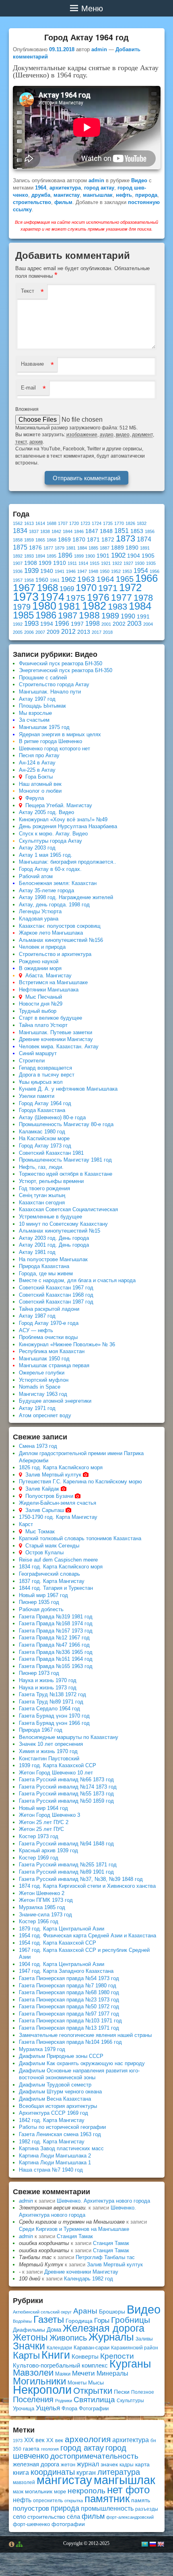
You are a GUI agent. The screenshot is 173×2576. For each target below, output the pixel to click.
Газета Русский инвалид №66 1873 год (66, 1779)
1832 (142, 523)
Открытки (93, 2391)
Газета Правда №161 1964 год (56, 1659)
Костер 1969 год (39, 1858)
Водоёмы (22, 2321)
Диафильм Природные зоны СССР (61, 2056)
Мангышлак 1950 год (44, 1359)
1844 (68, 531)
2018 (108, 632)
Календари (59, 2348)
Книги (56, 2355)
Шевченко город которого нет (55, 749)
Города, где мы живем (46, 1273)
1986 (46, 615)
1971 (108, 588)
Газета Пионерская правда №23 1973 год (69, 2000)
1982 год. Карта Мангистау (52, 2142)
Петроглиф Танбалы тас (105, 2257)
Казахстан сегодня (42, 1203)
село (19, 2517)
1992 (18, 624)
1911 (72, 563)
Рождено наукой (39, 961)
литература (119, 2472)
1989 (110, 616)
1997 (77, 624)
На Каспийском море (44, 1138)
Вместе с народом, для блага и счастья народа (77, 1280)
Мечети (83, 2373)
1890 (132, 548)
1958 (29, 580)
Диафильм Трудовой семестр (55, 2085)
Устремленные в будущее (50, 1217)
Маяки (63, 2374)
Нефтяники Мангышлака (49, 990)
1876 (35, 548)
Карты (26, 2355)
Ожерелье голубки (42, 1373)
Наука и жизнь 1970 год (48, 1680)
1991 (143, 617)
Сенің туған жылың (42, 1195)
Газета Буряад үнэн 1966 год (54, 1723)
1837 (34, 531)
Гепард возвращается (45, 1068)
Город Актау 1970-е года (49, 1323)
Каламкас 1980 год (42, 1132)
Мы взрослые (35, 713)
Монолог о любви (40, 791)
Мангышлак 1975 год (44, 727)
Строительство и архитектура (55, 954)
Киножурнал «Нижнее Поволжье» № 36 (67, 1344)
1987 (68, 615)
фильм (63, 202)
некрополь (86, 2491)
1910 (60, 563)
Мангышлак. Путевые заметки (56, 1032)
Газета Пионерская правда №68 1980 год (69, 1992)
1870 (79, 540)
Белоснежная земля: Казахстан (58, 883)
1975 (76, 598)
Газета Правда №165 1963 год (56, 1666)
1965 (125, 579)
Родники (64, 2401)
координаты (53, 2472)
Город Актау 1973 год (45, 1146)
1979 (22, 607)
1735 (108, 523)
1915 (95, 563)
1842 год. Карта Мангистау (52, 2120)
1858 (18, 540)
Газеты (49, 2319)
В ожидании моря (40, 968)
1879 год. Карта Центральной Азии (62, 1929)
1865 (40, 540)
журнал (88, 2464)
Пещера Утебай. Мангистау (59, 805)
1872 (108, 540)
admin (99, 49)
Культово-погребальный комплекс (60, 2365)
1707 (63, 523)
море (60, 2492)
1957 (18, 580)
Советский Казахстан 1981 (51, 1153)
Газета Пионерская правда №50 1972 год (69, 2006)
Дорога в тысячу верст (47, 1075)
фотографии (68, 2524)
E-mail (28, 388)
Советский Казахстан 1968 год (56, 1295)
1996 (62, 624)
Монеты (77, 2383)
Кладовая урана (39, 919)
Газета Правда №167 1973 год (56, 1631)
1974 (52, 597)
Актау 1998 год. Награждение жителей (66, 897)
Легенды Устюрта (40, 911)
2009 (53, 632)
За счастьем (34, 720)
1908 (31, 563)
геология (50, 2449)
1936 (18, 571)
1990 (128, 616)
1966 (146, 578)
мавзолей (24, 2482)
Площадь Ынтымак (42, 706)
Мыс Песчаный (44, 997)
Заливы (144, 2339)
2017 (97, 632)
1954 (141, 571)
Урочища (24, 2408)
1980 (44, 606)
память (141, 2500)
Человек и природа (42, 947)
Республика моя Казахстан (52, 1351)
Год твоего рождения (44, 1188)
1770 (119, 523)
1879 (60, 548)
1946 (71, 571)
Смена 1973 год (38, 1446)
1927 (128, 563)
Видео (139, 180)
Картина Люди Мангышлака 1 (55, 2163)
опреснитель (48, 2501)
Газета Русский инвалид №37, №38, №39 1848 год (81, 1879)
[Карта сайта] (19, 2545)
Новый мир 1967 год (43, 1595)
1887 (105, 548)
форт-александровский (130, 2517)
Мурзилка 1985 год (42, 1907)
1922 (117, 563)
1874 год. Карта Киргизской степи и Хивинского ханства (87, 1886)
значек (109, 2464)
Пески (122, 2392)
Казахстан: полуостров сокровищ (60, 926)
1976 (98, 597)
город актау (99, 188)
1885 (93, 548)
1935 (151, 563)
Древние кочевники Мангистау (56, 1039)
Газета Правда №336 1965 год (56, 1652)
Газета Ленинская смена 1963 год (60, 2134)
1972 (130, 587)
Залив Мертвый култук (53, 1475)
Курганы (130, 2364)
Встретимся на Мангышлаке (53, 982)
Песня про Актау (39, 755)
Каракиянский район (135, 2348)
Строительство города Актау (54, 684)
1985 (23, 615)
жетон (68, 2465)
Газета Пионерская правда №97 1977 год (69, 2014)
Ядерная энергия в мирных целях (60, 734)
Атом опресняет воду (45, 1415)
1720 (74, 523)
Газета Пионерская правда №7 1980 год (68, 1986)
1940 (47, 571)
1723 (85, 523)
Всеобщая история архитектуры (58, 2106)
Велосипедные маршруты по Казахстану (69, 1737)
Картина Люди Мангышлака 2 (55, 2156)
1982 (94, 606)
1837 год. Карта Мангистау (52, 1581)
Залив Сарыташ (45, 1510)
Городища (79, 2321)
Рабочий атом (36, 876)
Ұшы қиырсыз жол (41, 1082)
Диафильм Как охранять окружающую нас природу (82, 2063)
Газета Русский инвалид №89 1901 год (66, 1872)
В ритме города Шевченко (50, 741)
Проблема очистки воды (48, 1337)
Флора (69, 2408)
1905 (148, 556)
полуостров (31, 2508)
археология (88, 2439)
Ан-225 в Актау (37, 770)
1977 (122, 598)
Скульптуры (130, 2401)
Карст (26, 1524)
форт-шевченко (31, 2524)
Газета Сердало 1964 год (49, 1709)
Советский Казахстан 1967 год (56, 1288)
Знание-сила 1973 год (45, 1915)
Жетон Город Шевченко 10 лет (56, 1773)
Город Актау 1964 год (45, 1103)
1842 (56, 531)
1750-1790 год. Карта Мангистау (58, 1517)
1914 (83, 563)
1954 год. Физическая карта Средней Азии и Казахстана (88, 1936)
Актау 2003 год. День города (54, 1238)
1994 (47, 624)
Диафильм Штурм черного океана (60, 2092)
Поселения (33, 2399)
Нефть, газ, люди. (41, 1167)
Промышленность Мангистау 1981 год (65, 1160)
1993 (31, 623)
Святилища (94, 2400)
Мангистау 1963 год (43, 1394)
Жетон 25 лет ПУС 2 (44, 1822)
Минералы (112, 2373)
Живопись (68, 2338)
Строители (32, 1061)
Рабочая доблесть (41, 1609)
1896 (65, 555)
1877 (48, 548)
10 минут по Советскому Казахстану (63, 1224)
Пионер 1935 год (39, 1602)
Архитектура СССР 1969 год (54, 2113)
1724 (97, 523)
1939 (31, 571)
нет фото (128, 2490)
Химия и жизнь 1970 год (48, 1751)
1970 (86, 588)
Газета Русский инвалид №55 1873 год (66, 1794)
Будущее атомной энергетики (55, 1401)
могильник (39, 2491)
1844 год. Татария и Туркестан (56, 1588)
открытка (74, 2501)
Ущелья (48, 2408)
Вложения (27, 409)
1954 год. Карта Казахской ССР (58, 1943)
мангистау (67, 195)
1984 (140, 606)
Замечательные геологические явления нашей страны (85, 2035)
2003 (134, 624)
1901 (103, 556)
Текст (28, 291)
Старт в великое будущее (50, 1018)
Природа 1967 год (41, 1730)
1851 (122, 531)
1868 (51, 540)
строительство (32, 202)
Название (32, 364)
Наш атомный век (40, 784)
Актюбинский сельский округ (42, 2312)
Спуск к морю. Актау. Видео (53, 834)
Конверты (85, 2356)
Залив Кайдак (42, 1489)
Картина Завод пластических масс (61, 2148)
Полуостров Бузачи (49, 1496)
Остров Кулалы (44, 1552)
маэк (18, 2492)
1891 (145, 548)
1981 (69, 606)
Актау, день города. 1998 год (54, 905)
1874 (144, 539)
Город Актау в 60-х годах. (50, 869)
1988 (89, 615)
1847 (92, 531)
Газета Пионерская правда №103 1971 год (70, 2021)
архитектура (65, 188)
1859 (29, 540)
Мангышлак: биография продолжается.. (68, 862)
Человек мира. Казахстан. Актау (59, 1046)
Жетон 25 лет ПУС (41, 1829)
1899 (79, 556)
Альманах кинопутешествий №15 (60, 1231)
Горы (102, 2321)
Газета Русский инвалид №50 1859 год (66, 1801)
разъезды (147, 2509)
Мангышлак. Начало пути (50, 692)
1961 (55, 580)
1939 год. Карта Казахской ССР (58, 1765)
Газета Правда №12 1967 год (54, 1638)
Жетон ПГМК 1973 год (46, 1900)
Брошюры (112, 2312)
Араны (85, 2311)
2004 (148, 624)
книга (21, 2472)
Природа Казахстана (44, 1266)
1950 (105, 571)
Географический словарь (49, 1574)
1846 (79, 531)
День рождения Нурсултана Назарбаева (68, 826)
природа (146, 195)
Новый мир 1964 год (43, 1808)
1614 (40, 523)
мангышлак (98, 195)
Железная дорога (104, 2328)
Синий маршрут (38, 1053)
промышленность (107, 2508)
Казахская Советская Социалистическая (68, 1209)
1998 (93, 624)
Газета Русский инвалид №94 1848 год (66, 1844)
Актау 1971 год (37, 1408)
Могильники (39, 2381)
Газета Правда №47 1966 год (54, 1645)
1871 (93, 540)
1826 (130, 523)
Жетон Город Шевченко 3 (49, 1815)
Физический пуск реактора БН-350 (61, 663)
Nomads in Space (40, 1387)
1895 (51, 556)
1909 (45, 563)
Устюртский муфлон (44, 1380)
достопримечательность (94, 2456)
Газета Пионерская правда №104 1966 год (70, 2042)
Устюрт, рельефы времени (51, 1181)
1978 (143, 598)
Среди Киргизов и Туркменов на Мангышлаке (74, 2229)
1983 (117, 607)
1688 (51, 523)
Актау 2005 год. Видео (46, 812)
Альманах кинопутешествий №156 (61, 940)
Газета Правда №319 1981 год (56, 1617)
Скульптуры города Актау (50, 841)
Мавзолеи (33, 2373)
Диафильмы (29, 2330)
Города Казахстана (42, 1110)
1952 (116, 571)
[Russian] (152, 2544)
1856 (150, 531)
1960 (42, 580)
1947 (82, 571)
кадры (127, 2465)
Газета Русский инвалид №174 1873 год (68, 1787)
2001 (106, 624)
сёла (73, 2517)
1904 (134, 556)
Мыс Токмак (40, 1532)
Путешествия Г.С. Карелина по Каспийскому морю (80, 1482)
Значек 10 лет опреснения (51, 1744)
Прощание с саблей (43, 678)
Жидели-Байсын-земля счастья (58, 1503)
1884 (82, 548)
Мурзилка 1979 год (42, 2049)
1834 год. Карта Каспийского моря (61, 1567)
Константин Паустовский (49, 1759)
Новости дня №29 (41, 1004)
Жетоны (30, 2337)
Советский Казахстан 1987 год (56, 1302)
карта (142, 2464)
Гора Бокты (39, 777)
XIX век (34, 2440)
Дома (54, 2329)
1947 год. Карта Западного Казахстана (66, 1971)
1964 (41, 188)
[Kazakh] (144, 2544)
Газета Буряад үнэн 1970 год (54, 1716)
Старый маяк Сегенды (52, 1546)
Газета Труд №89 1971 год (51, 1702)
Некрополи (42, 2390)
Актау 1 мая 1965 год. (46, 855)
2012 (68, 632)
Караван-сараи (92, 2348)
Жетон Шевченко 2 (42, 1893)
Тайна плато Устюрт (43, 1025)
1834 (20, 531)
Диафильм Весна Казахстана (55, 2099)
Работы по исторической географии (62, 2127)
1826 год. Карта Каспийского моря (61, 1467)
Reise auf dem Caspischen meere (58, 1560)
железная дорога (36, 2464)
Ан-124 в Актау (37, 763)
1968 (47, 588)
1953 (127, 571)
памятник (107, 2499)
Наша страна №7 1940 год (51, 2170)
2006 (29, 632)
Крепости (117, 2356)
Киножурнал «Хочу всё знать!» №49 (63, 819)
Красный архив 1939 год (48, 1850)
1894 (40, 556)
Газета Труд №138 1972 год (53, 1694)
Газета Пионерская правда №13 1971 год (69, 2028)
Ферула (35, 798)
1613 (29, 523)
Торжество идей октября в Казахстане (66, 1174)
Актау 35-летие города (46, 890)
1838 (45, 531)
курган (86, 2472)
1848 (106, 531)
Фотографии (94, 2408)
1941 (60, 571)
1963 (86, 579)
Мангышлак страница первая (54, 1365)
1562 (18, 523)
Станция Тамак (75, 2236)
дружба (41, 195)
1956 (154, 571)
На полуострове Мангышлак (53, 1259)
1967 (24, 587)
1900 (90, 556)
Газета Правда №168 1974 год (56, 1623)
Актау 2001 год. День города (54, 1245)
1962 (68, 579)
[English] (161, 2544)
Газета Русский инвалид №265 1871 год (68, 1865)
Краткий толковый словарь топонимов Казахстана (80, 1538)
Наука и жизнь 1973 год (48, 1688)
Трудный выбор (38, 1011)
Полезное (143, 2392)
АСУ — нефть (36, 1330)
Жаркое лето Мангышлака (51, 933)
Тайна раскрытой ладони (49, 1309)
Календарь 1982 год (89, 2279)
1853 (137, 531)
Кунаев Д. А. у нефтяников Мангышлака (68, 1089)
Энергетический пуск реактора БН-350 (66, 670)
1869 (64, 540)
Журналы (111, 2337)
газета (31, 2449)
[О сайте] (12, 2544)
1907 (18, 563)
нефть (124, 195)
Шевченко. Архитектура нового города (103, 2201)
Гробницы (131, 2320)
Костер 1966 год (39, 1921)
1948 (93, 571)
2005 (18, 632)
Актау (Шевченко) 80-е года (52, 1117)
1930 (140, 563)
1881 (71, 548)
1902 (118, 555)
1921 (106, 563)
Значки (29, 2346)
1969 (67, 589)
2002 (119, 624)
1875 (20, 547)
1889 (117, 548)
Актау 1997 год (37, 699)
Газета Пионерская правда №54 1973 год (69, 1978)
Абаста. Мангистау (48, 976)
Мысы (96, 2383)
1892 (18, 556)
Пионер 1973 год (39, 1673)
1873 (126, 538)
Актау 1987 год (37, 1316)
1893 (29, 556)
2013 (84, 632)
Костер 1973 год (39, 1836)
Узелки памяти (37, 1096)
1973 (26, 597)
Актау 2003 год (37, 848)
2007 (40, 632)
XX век (55, 2440)
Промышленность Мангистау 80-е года (66, 1124)
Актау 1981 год (37, 1252)
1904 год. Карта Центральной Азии (62, 1964)
